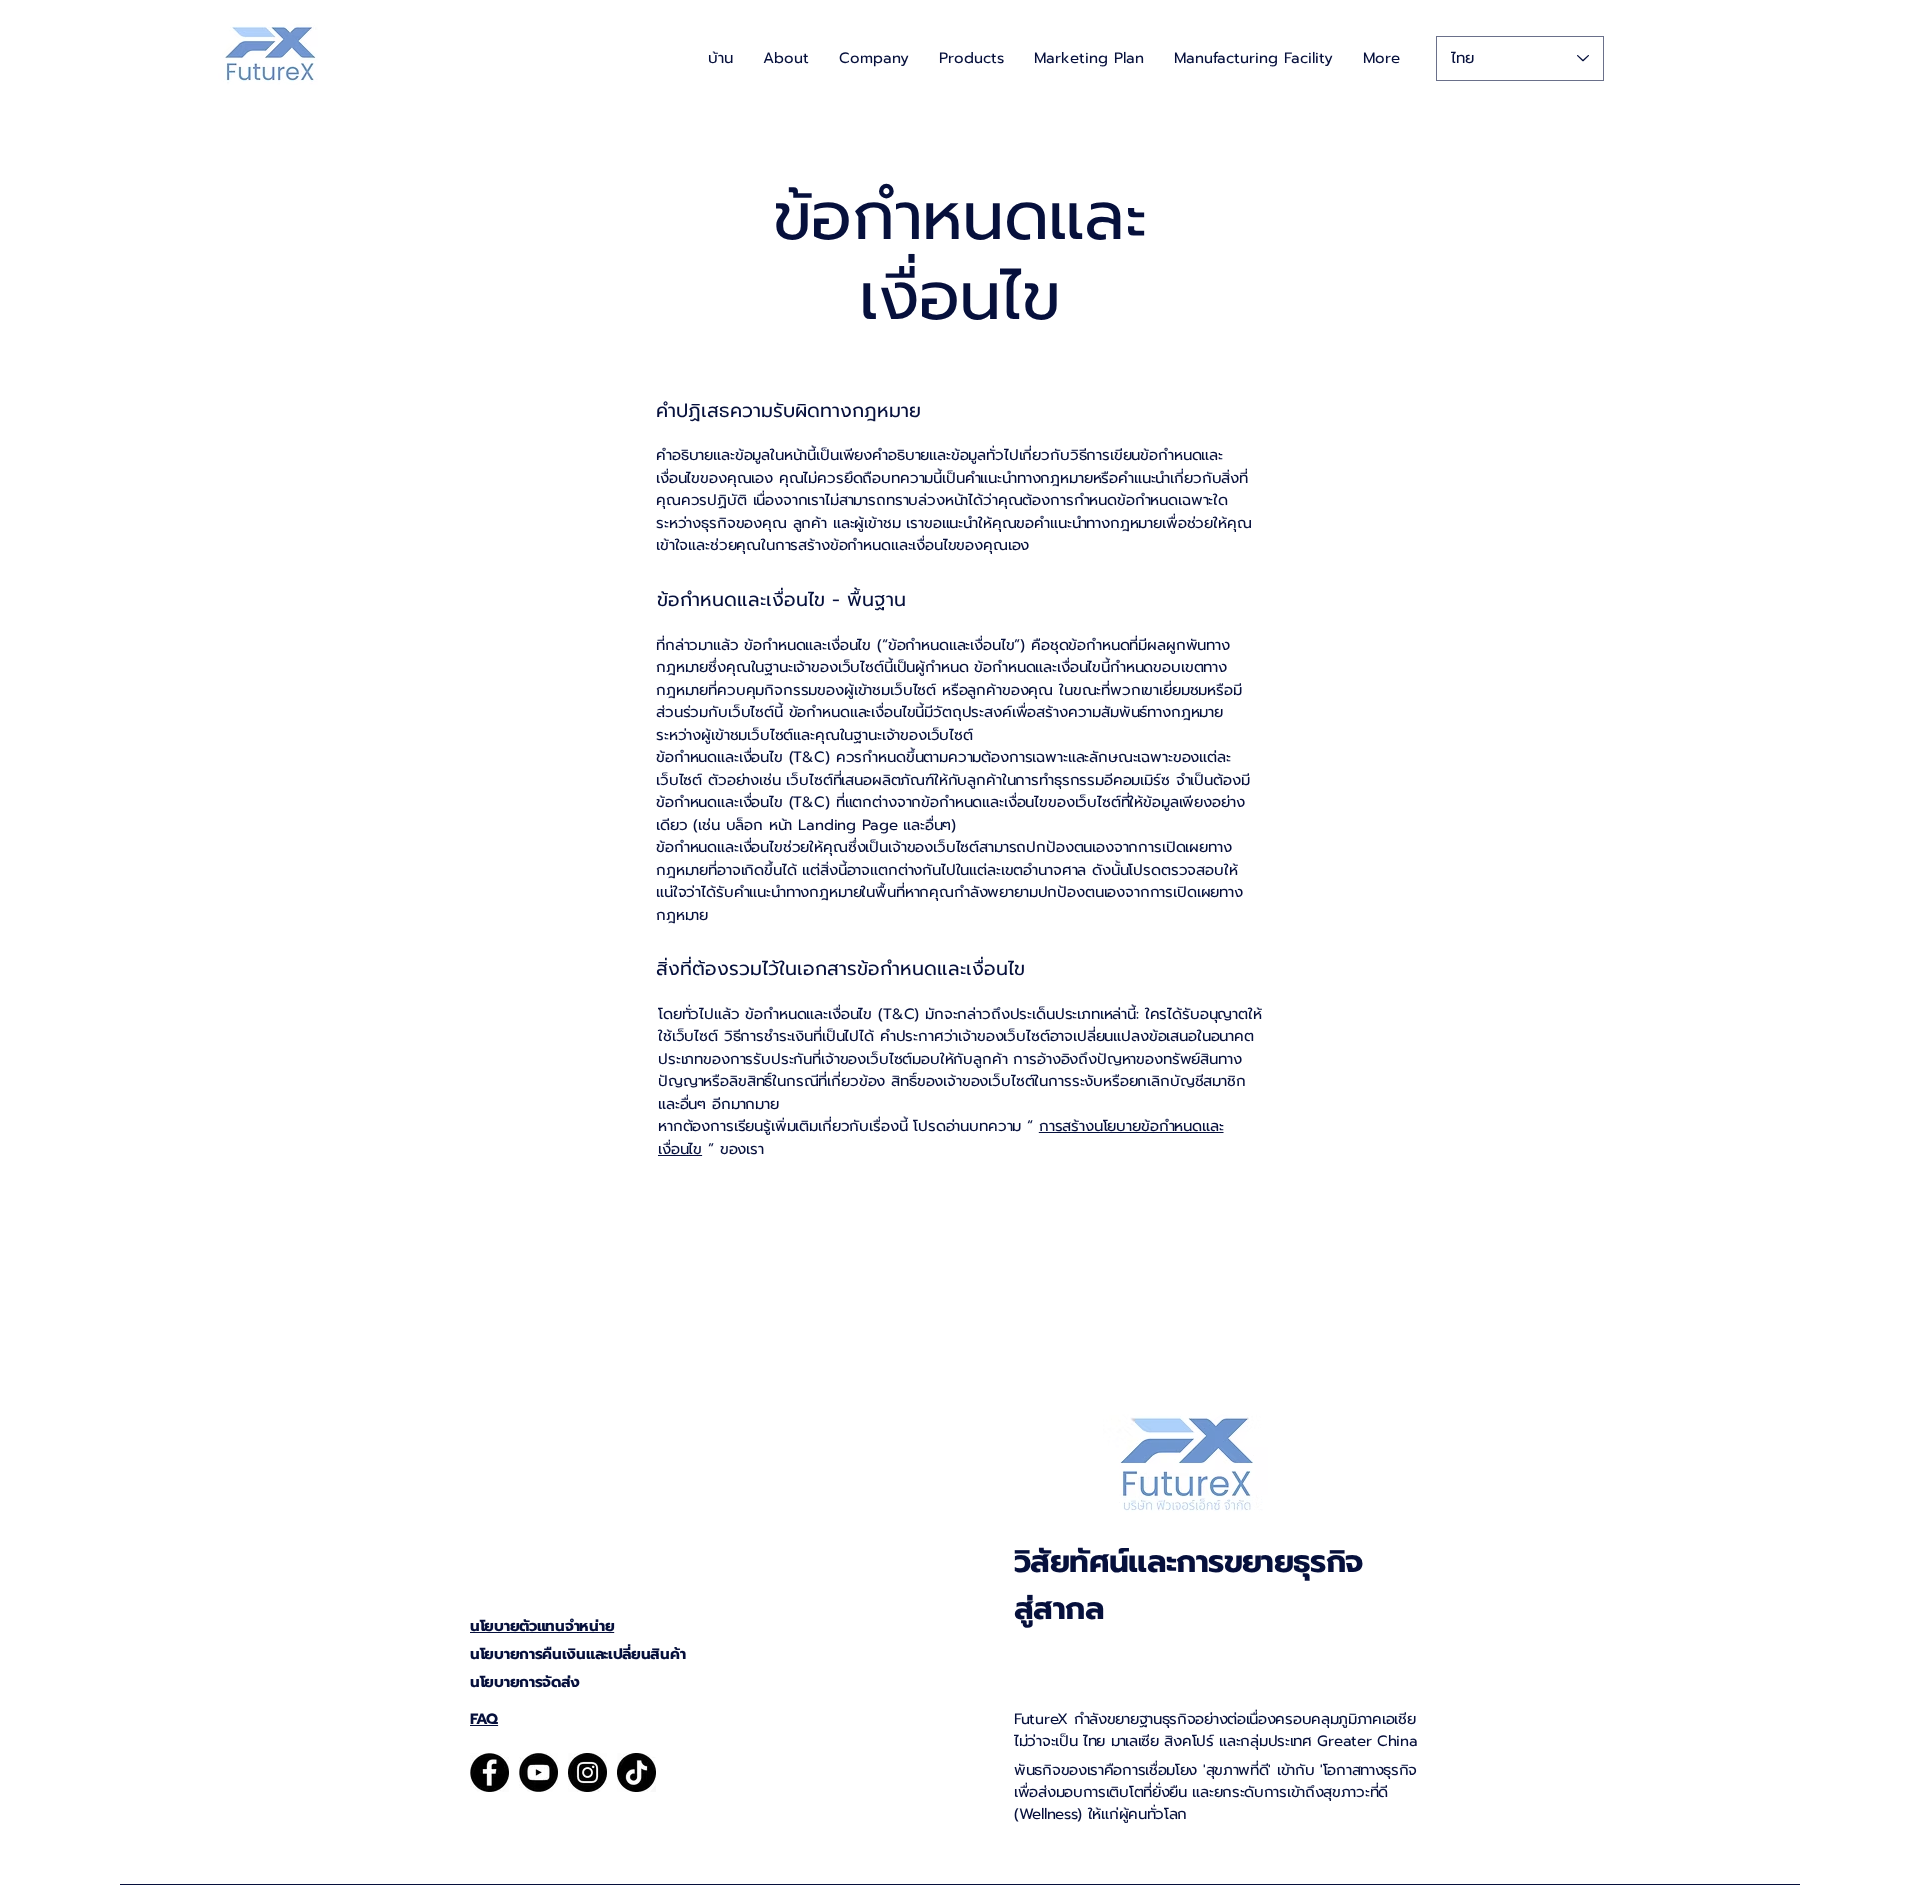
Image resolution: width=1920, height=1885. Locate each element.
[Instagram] (587, 1772)
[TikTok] (636, 1772)
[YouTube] (538, 1772)
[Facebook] (489, 1772)
